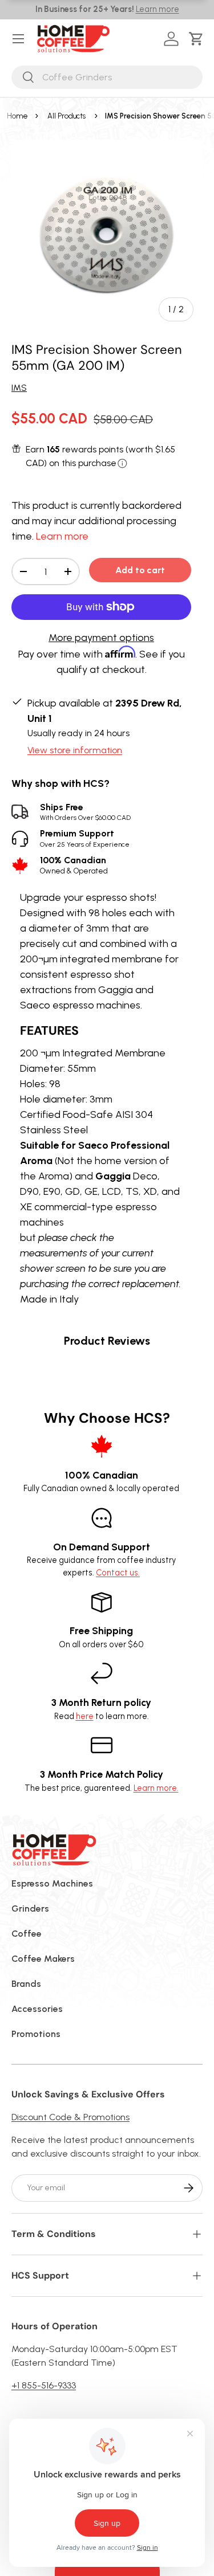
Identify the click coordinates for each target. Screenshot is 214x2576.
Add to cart (140, 570)
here (85, 1716)
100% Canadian (74, 865)
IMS (19, 388)
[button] (198, 39)
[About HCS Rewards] (122, 464)
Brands (26, 1984)
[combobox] (107, 77)
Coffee (27, 1934)
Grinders (30, 1908)
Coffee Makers (43, 1959)
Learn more (158, 9)
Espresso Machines (52, 1883)
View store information (75, 750)
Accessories (37, 2009)
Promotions (36, 2034)
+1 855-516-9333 (44, 2385)
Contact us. (118, 1573)
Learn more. (156, 1788)
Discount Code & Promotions (70, 2117)
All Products (66, 116)
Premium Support (85, 838)
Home (17, 116)
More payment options (101, 638)
